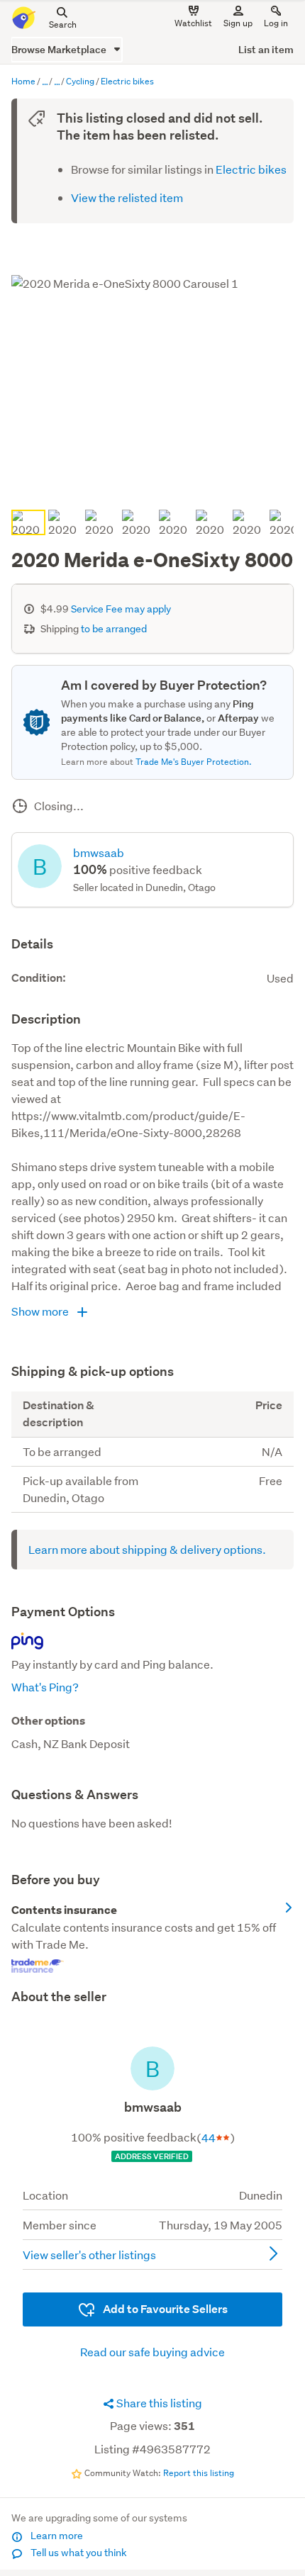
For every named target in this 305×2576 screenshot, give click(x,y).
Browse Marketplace (60, 49)
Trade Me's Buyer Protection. (194, 762)
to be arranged (114, 629)
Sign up (238, 23)
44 (209, 2138)
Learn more (56, 2536)
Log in (276, 23)
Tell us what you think (78, 2553)
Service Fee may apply (121, 609)
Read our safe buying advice (152, 2352)
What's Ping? (45, 1687)
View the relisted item (127, 197)
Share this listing (158, 2403)
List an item (266, 49)
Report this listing (199, 2473)
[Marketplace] (45, 82)
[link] (152, 1939)
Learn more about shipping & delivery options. (147, 1549)
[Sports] (57, 82)
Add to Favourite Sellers (164, 2309)
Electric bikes (251, 169)
